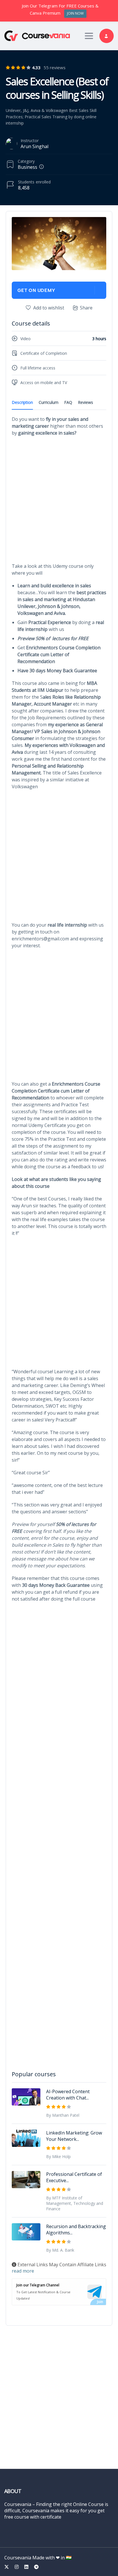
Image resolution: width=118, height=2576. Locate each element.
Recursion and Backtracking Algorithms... (76, 2230)
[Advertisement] (59, 501)
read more (23, 2271)
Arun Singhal (35, 146)
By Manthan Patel (63, 2115)
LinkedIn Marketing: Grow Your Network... (74, 2136)
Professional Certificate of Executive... (74, 2177)
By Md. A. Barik (60, 2250)
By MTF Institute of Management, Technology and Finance (75, 2203)
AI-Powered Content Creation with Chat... (68, 2095)
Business (27, 167)
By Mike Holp (58, 2156)
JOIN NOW (75, 13)
